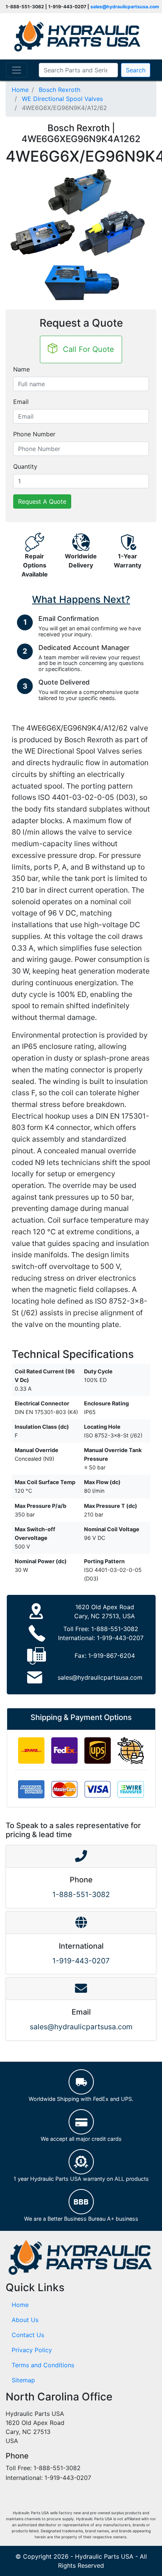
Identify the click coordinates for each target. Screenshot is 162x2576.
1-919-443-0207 (120, 1638)
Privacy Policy (32, 2350)
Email (21, 402)
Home (20, 2305)
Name (21, 369)
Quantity (25, 466)
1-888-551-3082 (115, 1629)
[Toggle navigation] (17, 70)
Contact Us (28, 2335)
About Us (25, 2320)
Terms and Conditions (43, 2365)
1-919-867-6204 (112, 1656)
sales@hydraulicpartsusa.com (125, 7)
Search (136, 70)
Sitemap (23, 2380)
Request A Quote (42, 501)
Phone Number (34, 434)
